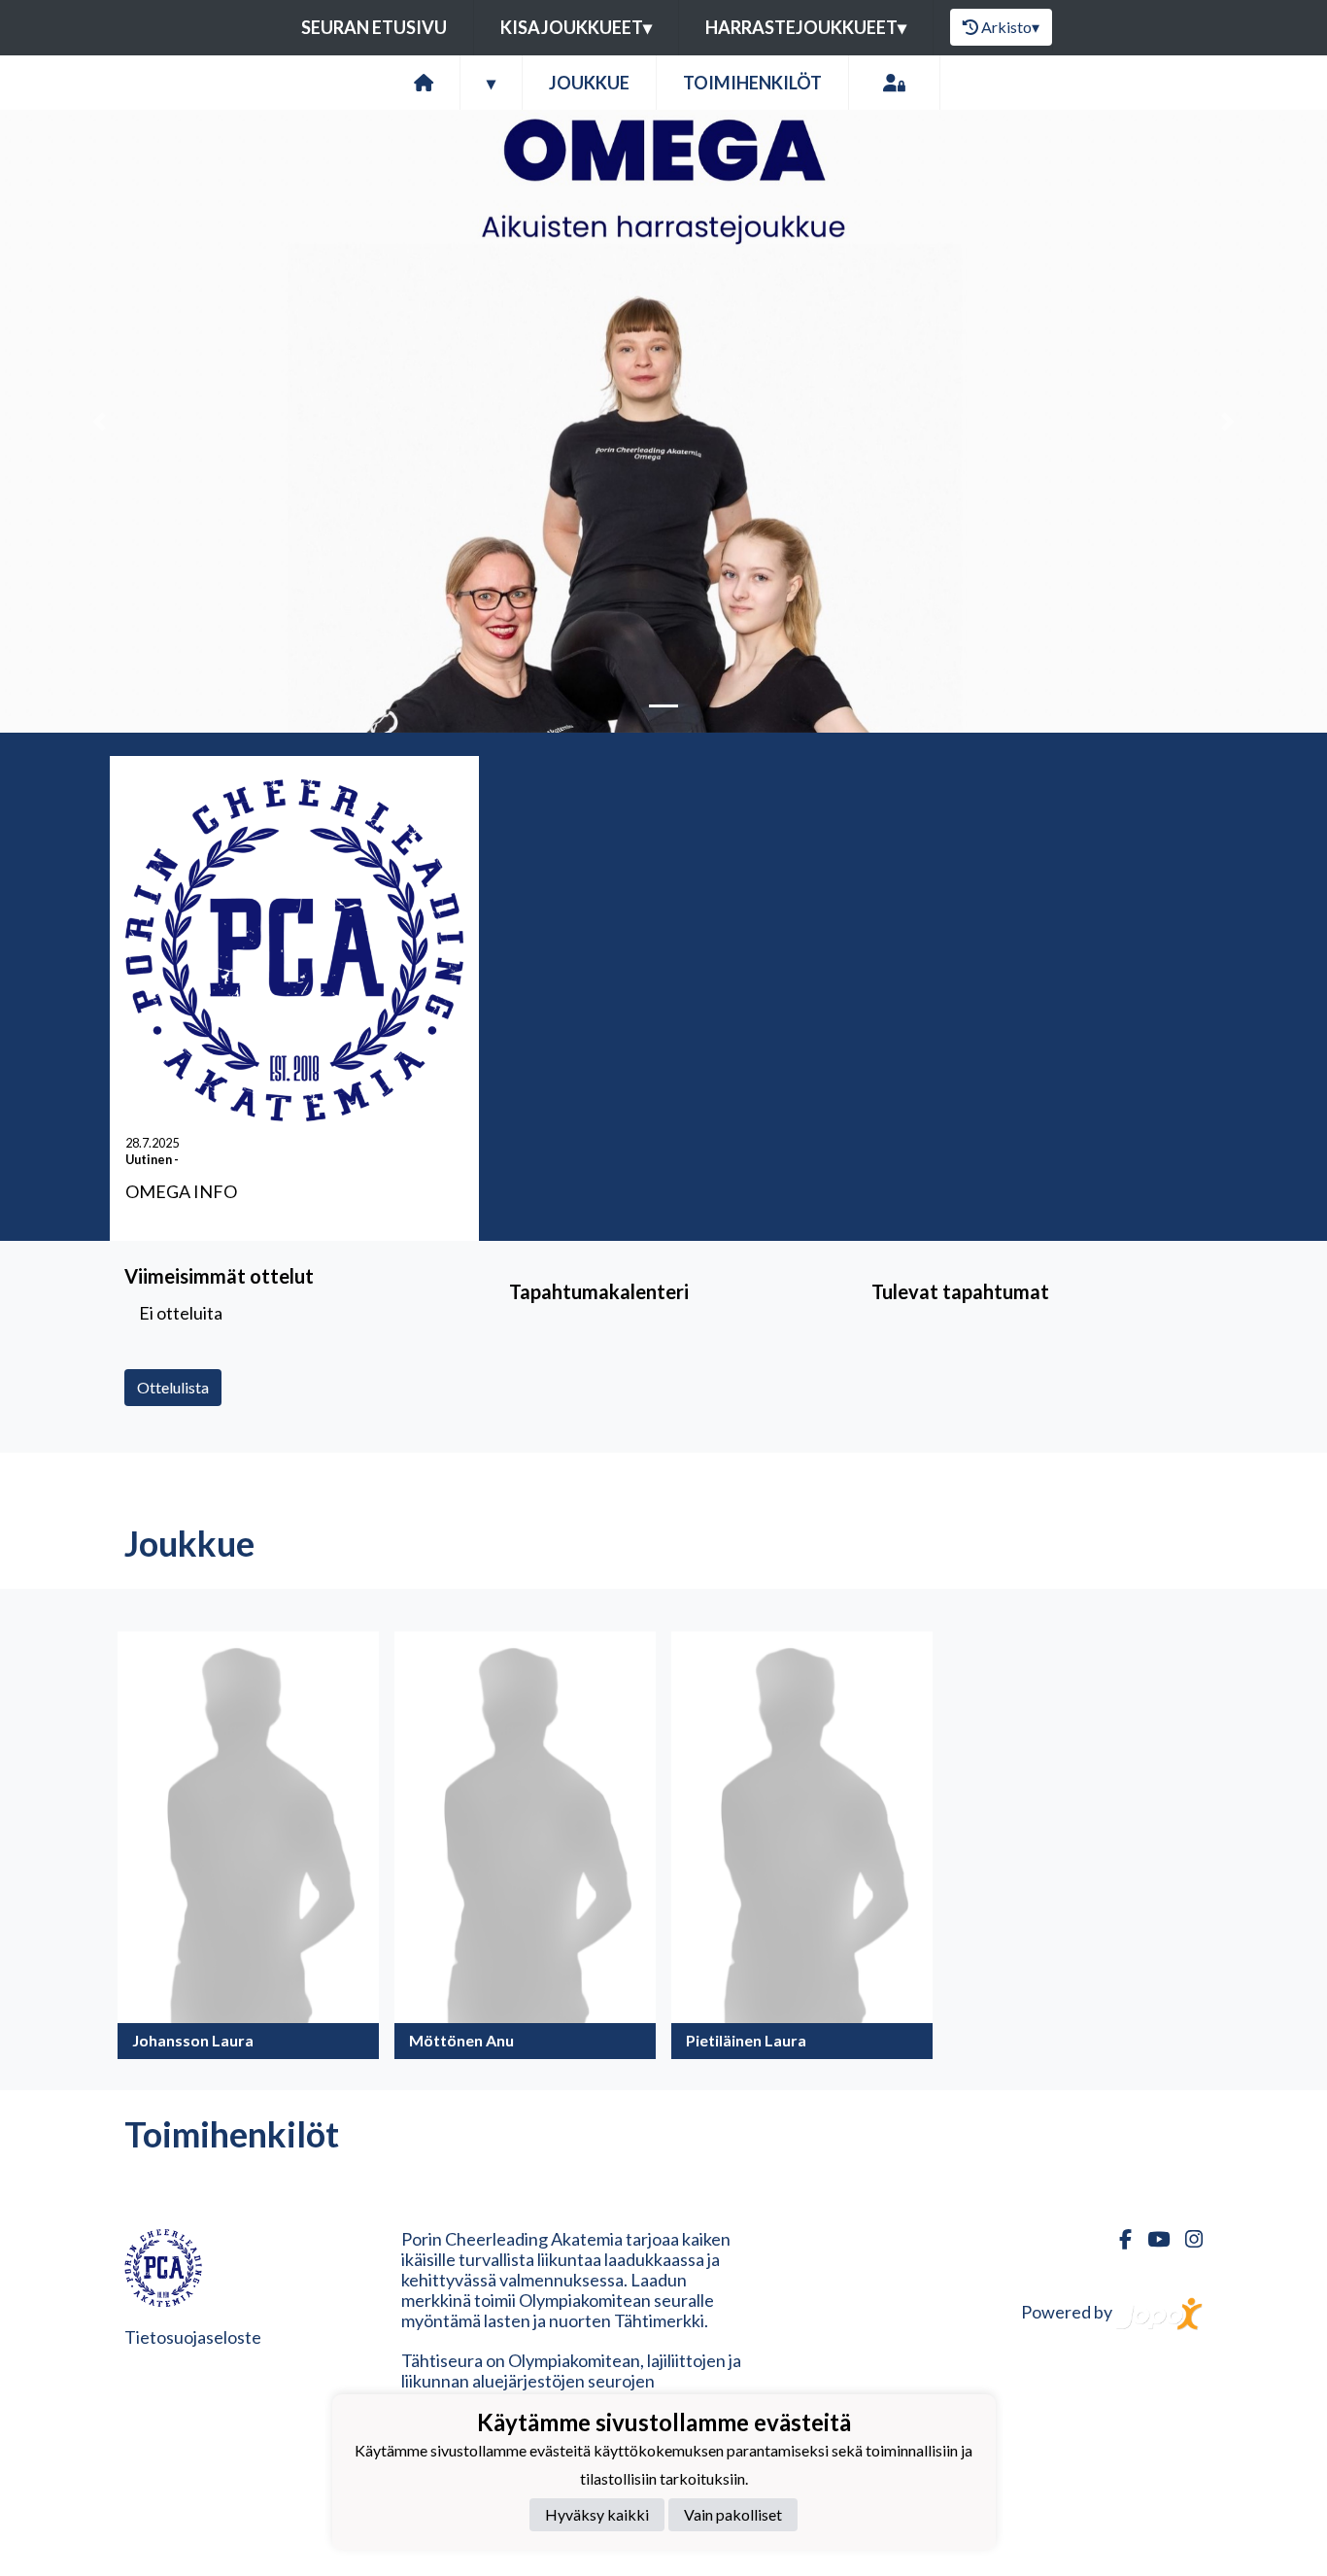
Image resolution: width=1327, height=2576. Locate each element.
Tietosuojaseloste (193, 2337)
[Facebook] (1118, 2239)
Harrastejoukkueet (806, 27)
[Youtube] (1151, 2239)
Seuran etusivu (374, 27)
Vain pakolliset (733, 2514)
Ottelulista (173, 1387)
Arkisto (1010, 27)
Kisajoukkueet (576, 27)
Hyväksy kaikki (597, 2514)
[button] (100, 421)
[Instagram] (1186, 2239)
